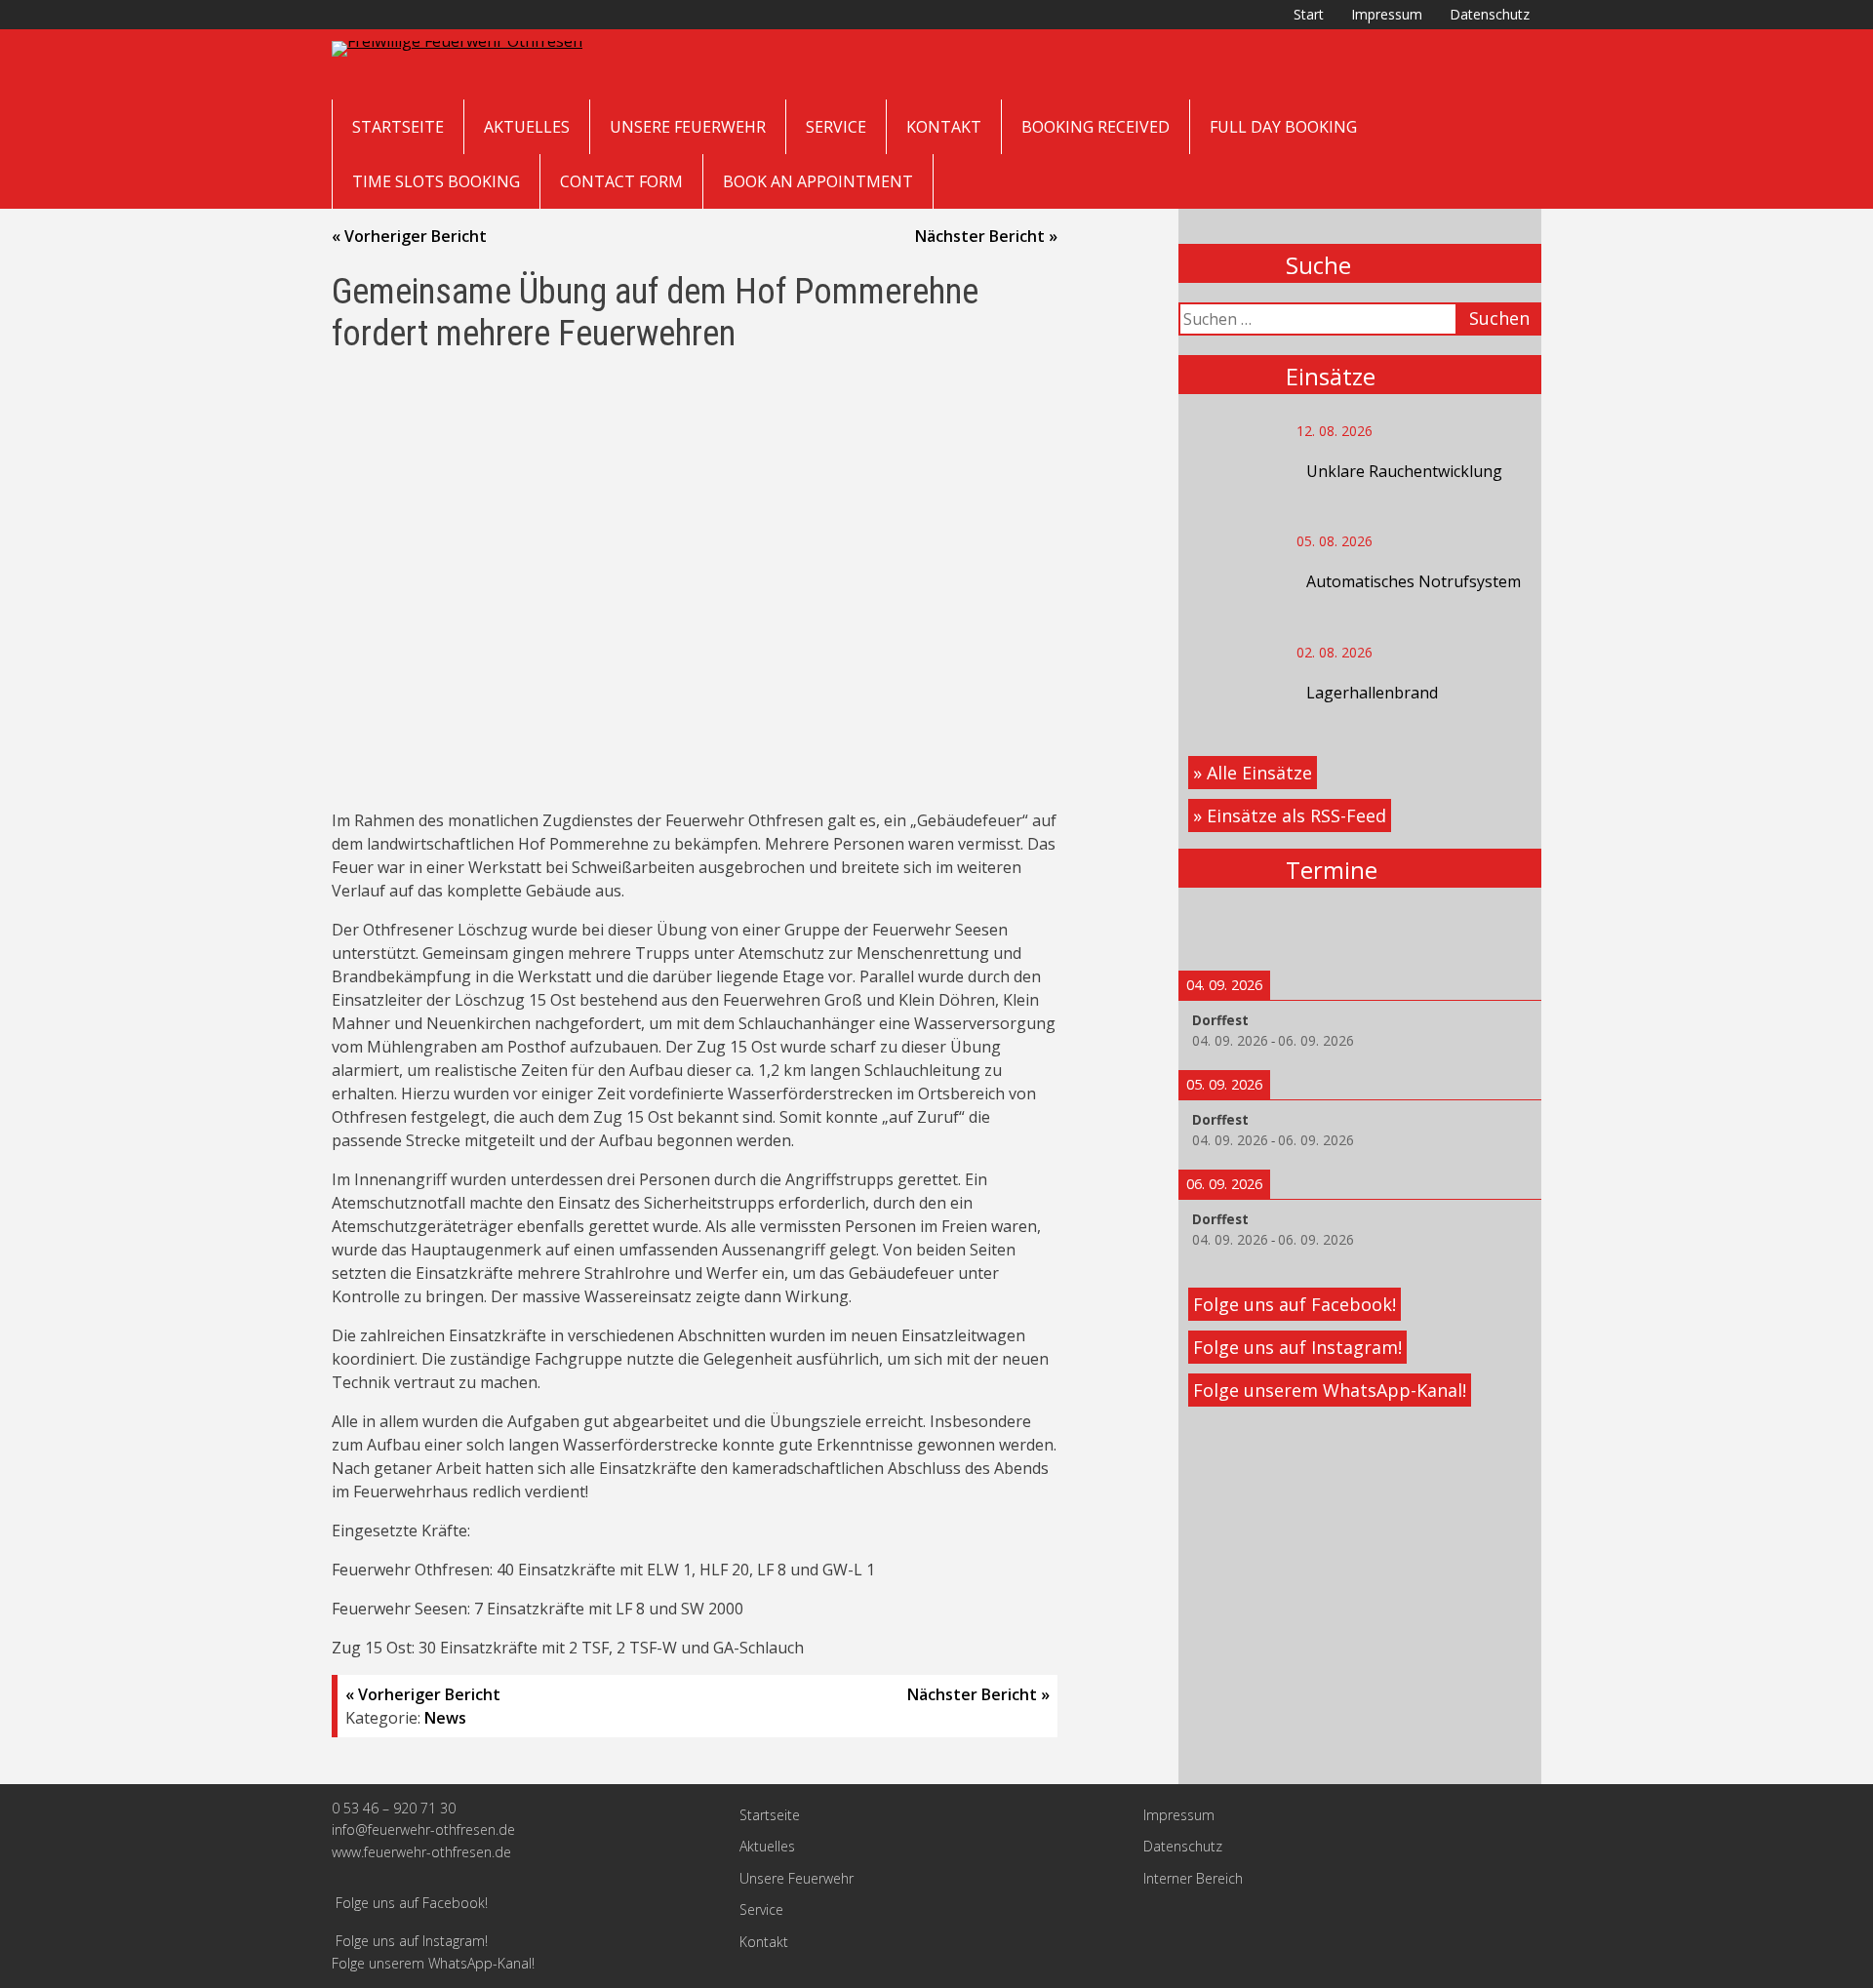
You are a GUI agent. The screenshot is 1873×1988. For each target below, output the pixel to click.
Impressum (1387, 14)
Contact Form (621, 181)
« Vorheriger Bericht (409, 236)
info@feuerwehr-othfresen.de (423, 1829)
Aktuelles (527, 127)
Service (836, 127)
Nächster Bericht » (986, 236)
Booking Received (1096, 127)
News (445, 1718)
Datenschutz (1490, 14)
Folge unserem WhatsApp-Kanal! (1330, 1390)
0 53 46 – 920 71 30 (394, 1808)
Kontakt (944, 127)
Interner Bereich (1193, 1878)
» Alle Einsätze (1253, 773)
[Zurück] (1215, 929)
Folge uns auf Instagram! (1297, 1347)
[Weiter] (1505, 929)
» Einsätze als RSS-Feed (1290, 815)
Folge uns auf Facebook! (1295, 1304)
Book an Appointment (818, 181)
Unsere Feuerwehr (688, 127)
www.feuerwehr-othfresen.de (421, 1852)
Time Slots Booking (436, 181)
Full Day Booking (1283, 127)
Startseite (398, 127)
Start (1309, 14)
